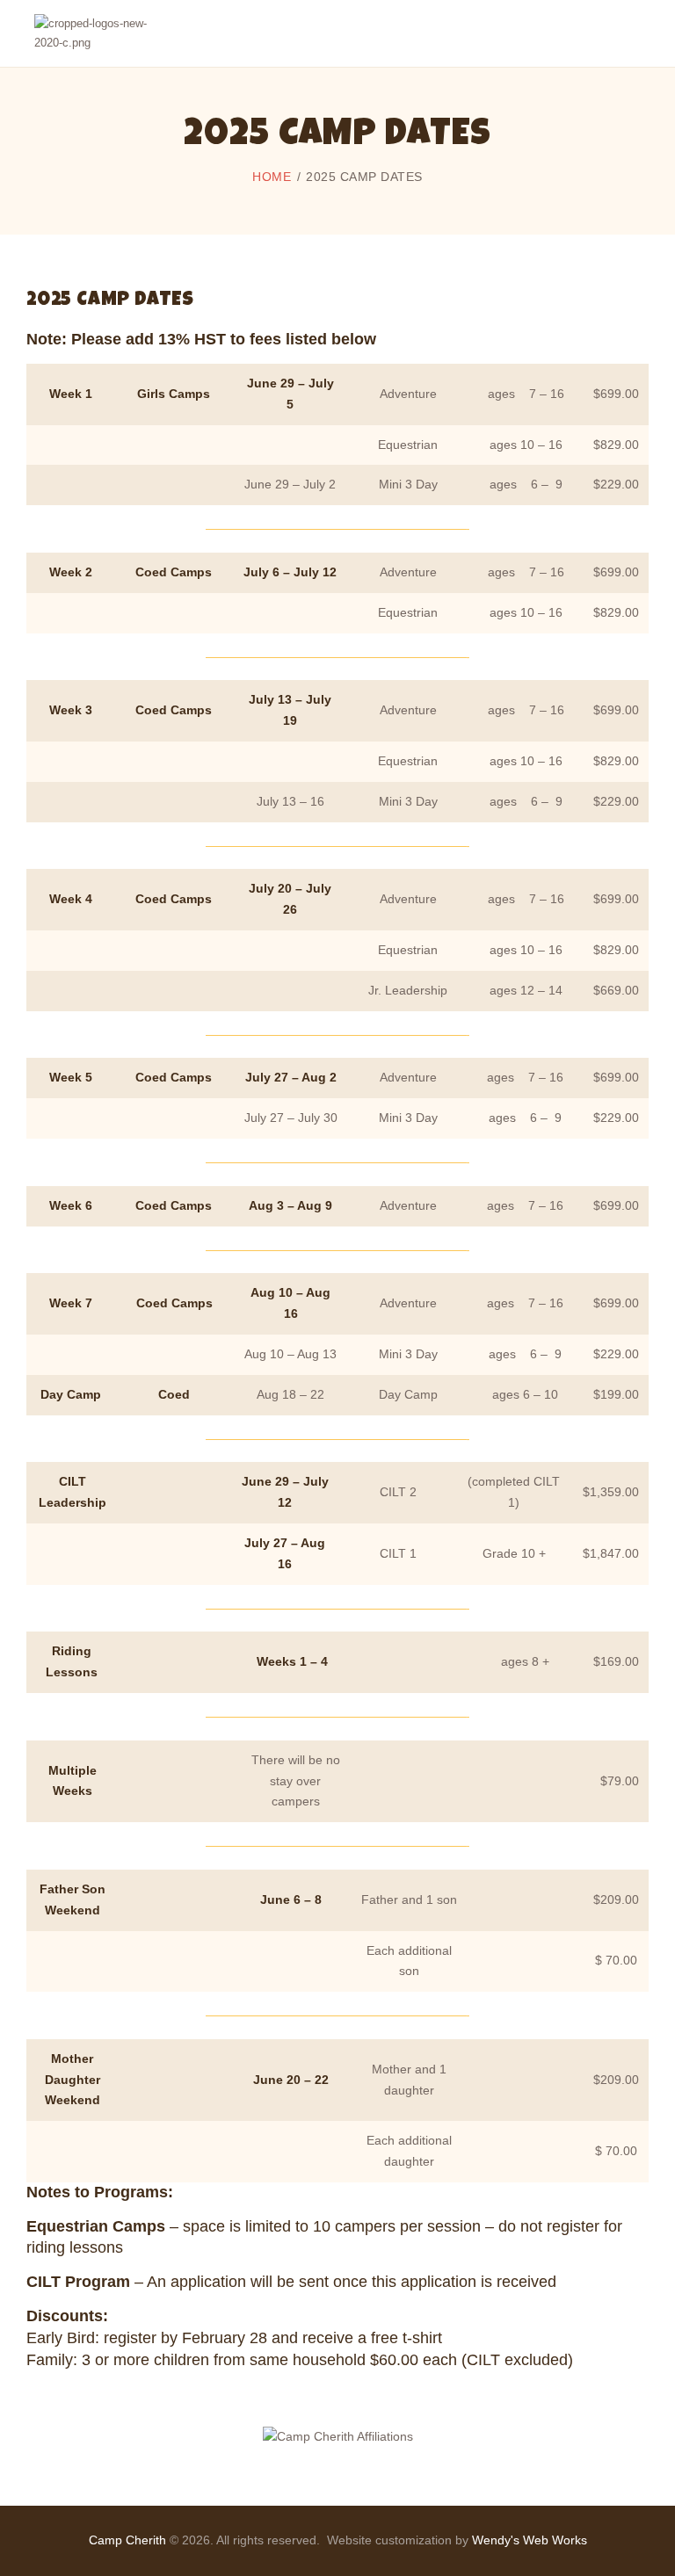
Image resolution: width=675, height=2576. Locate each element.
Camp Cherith (127, 2540)
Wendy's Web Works (530, 2540)
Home (272, 177)
